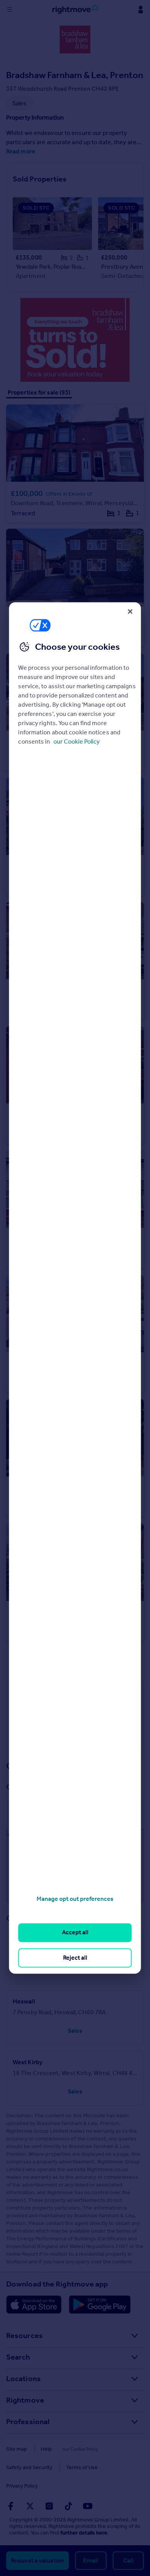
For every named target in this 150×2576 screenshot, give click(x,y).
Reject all (75, 1958)
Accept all (75, 1933)
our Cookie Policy (77, 741)
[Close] (130, 611)
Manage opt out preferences (75, 1899)
